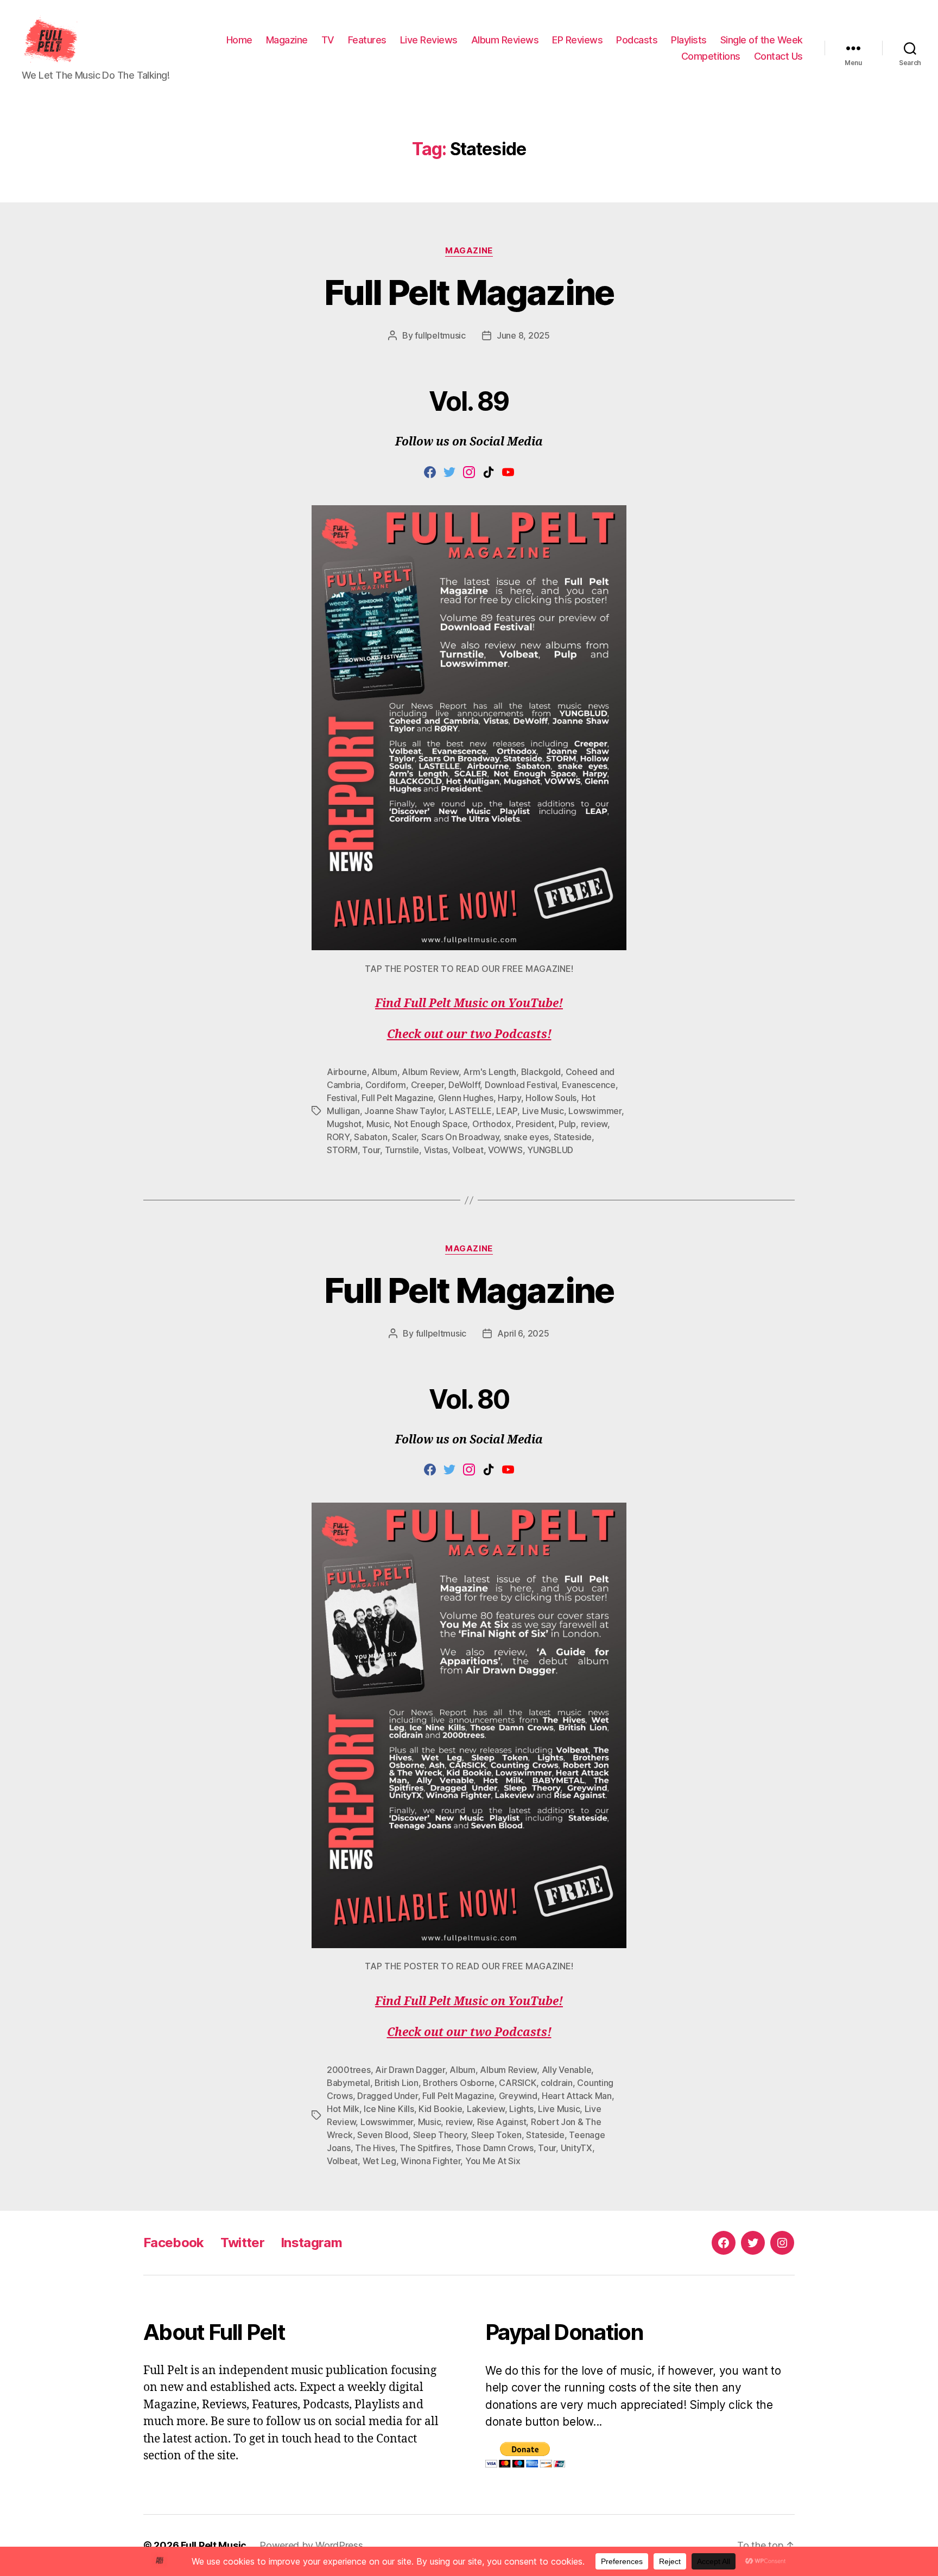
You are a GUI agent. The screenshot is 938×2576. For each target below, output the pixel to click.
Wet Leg (379, 2161)
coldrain (557, 2083)
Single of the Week (762, 40)
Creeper (427, 1085)
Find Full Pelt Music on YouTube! (469, 1004)
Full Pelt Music (214, 2545)
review (594, 1124)
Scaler (404, 1137)
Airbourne (347, 1072)
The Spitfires (425, 2148)
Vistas (436, 1150)
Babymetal (348, 2083)
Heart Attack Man (577, 2096)
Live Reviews (429, 40)
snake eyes (526, 1137)
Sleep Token (496, 2135)
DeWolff (464, 1085)
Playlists (689, 40)
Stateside (573, 1137)
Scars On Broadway (460, 1137)
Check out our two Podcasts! (469, 1035)
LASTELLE (470, 1111)
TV (328, 40)
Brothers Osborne (459, 2083)
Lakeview (486, 2109)
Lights (521, 2109)
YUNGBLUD (550, 1150)
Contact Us (778, 56)
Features (367, 40)
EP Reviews (577, 40)
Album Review (430, 1072)
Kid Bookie (440, 2109)
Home (239, 40)
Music (378, 1124)
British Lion (397, 2083)
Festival (342, 1098)
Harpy (509, 1098)
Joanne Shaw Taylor (404, 1111)
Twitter (242, 2243)
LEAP (507, 1111)
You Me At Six (493, 2161)
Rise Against (502, 2122)
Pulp (567, 1124)
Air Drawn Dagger (410, 2070)
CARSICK (517, 2083)
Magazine (287, 40)
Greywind (518, 2096)
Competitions (711, 56)
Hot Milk (343, 2109)
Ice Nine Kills (389, 2109)
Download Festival (521, 1085)
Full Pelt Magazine (469, 292)
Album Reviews (505, 40)
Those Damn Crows (495, 2148)
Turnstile (402, 1150)
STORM (342, 1150)
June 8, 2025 (523, 335)
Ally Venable (567, 2070)
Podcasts (637, 40)
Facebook (174, 2243)
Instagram (311, 2243)
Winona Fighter (430, 2161)
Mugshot (344, 1124)
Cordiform (386, 1085)
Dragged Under (388, 2096)
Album (384, 1072)
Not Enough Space (431, 1124)
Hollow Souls (551, 1098)
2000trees (349, 2070)
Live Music (543, 1111)
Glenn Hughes (466, 1098)
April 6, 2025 (523, 1333)
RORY (338, 1137)
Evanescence (589, 1085)
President (535, 1124)
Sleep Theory (440, 2135)
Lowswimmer (595, 1111)
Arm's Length (490, 1072)
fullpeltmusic (440, 335)
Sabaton (370, 1137)
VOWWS (505, 1150)
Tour (371, 1150)
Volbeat (468, 1150)
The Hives (375, 2148)
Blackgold (541, 1072)
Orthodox (492, 1124)
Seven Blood (383, 2135)
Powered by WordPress (311, 2545)
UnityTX (576, 2148)
